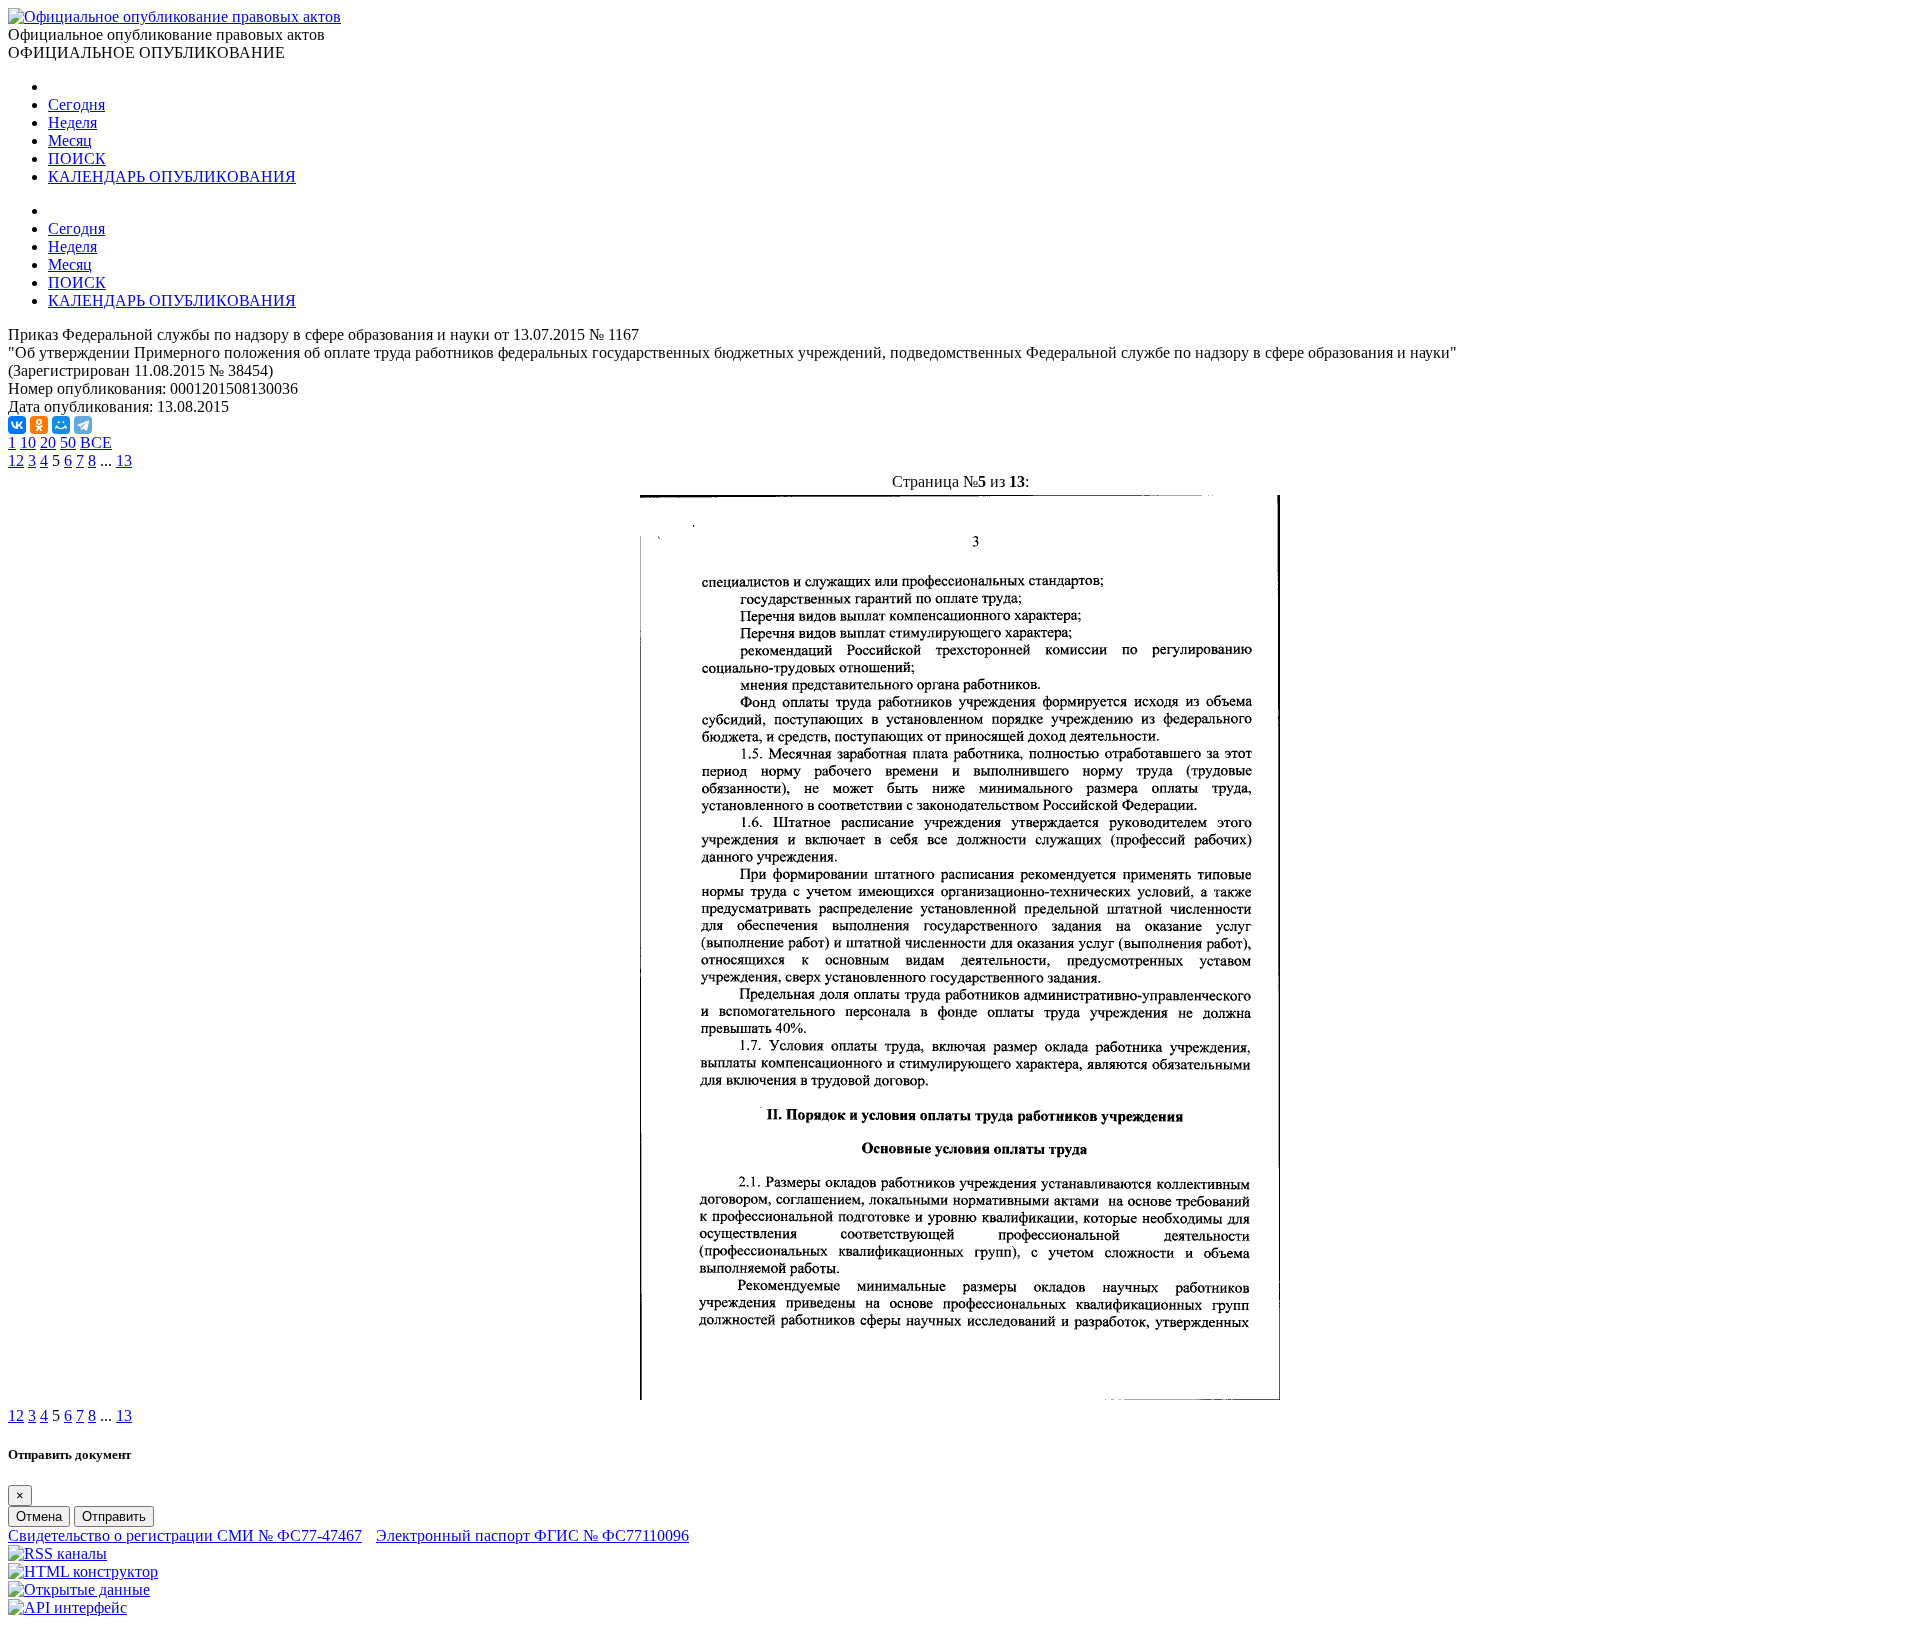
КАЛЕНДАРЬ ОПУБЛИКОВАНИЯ (172, 176)
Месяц (70, 140)
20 (48, 442)
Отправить (114, 1516)
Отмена (39, 1516)
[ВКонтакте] (17, 425)
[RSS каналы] (57, 1553)
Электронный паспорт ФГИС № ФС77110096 (532, 1535)
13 (124, 460)
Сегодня (76, 104)
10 (28, 442)
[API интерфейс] (67, 1607)
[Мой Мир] (61, 425)
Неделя (72, 122)
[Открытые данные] (79, 1589)
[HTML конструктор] (83, 1571)
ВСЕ (96, 442)
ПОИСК (77, 158)
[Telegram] (83, 425)
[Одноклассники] (39, 425)
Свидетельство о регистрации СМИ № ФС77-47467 (185, 1535)
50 (68, 442)
